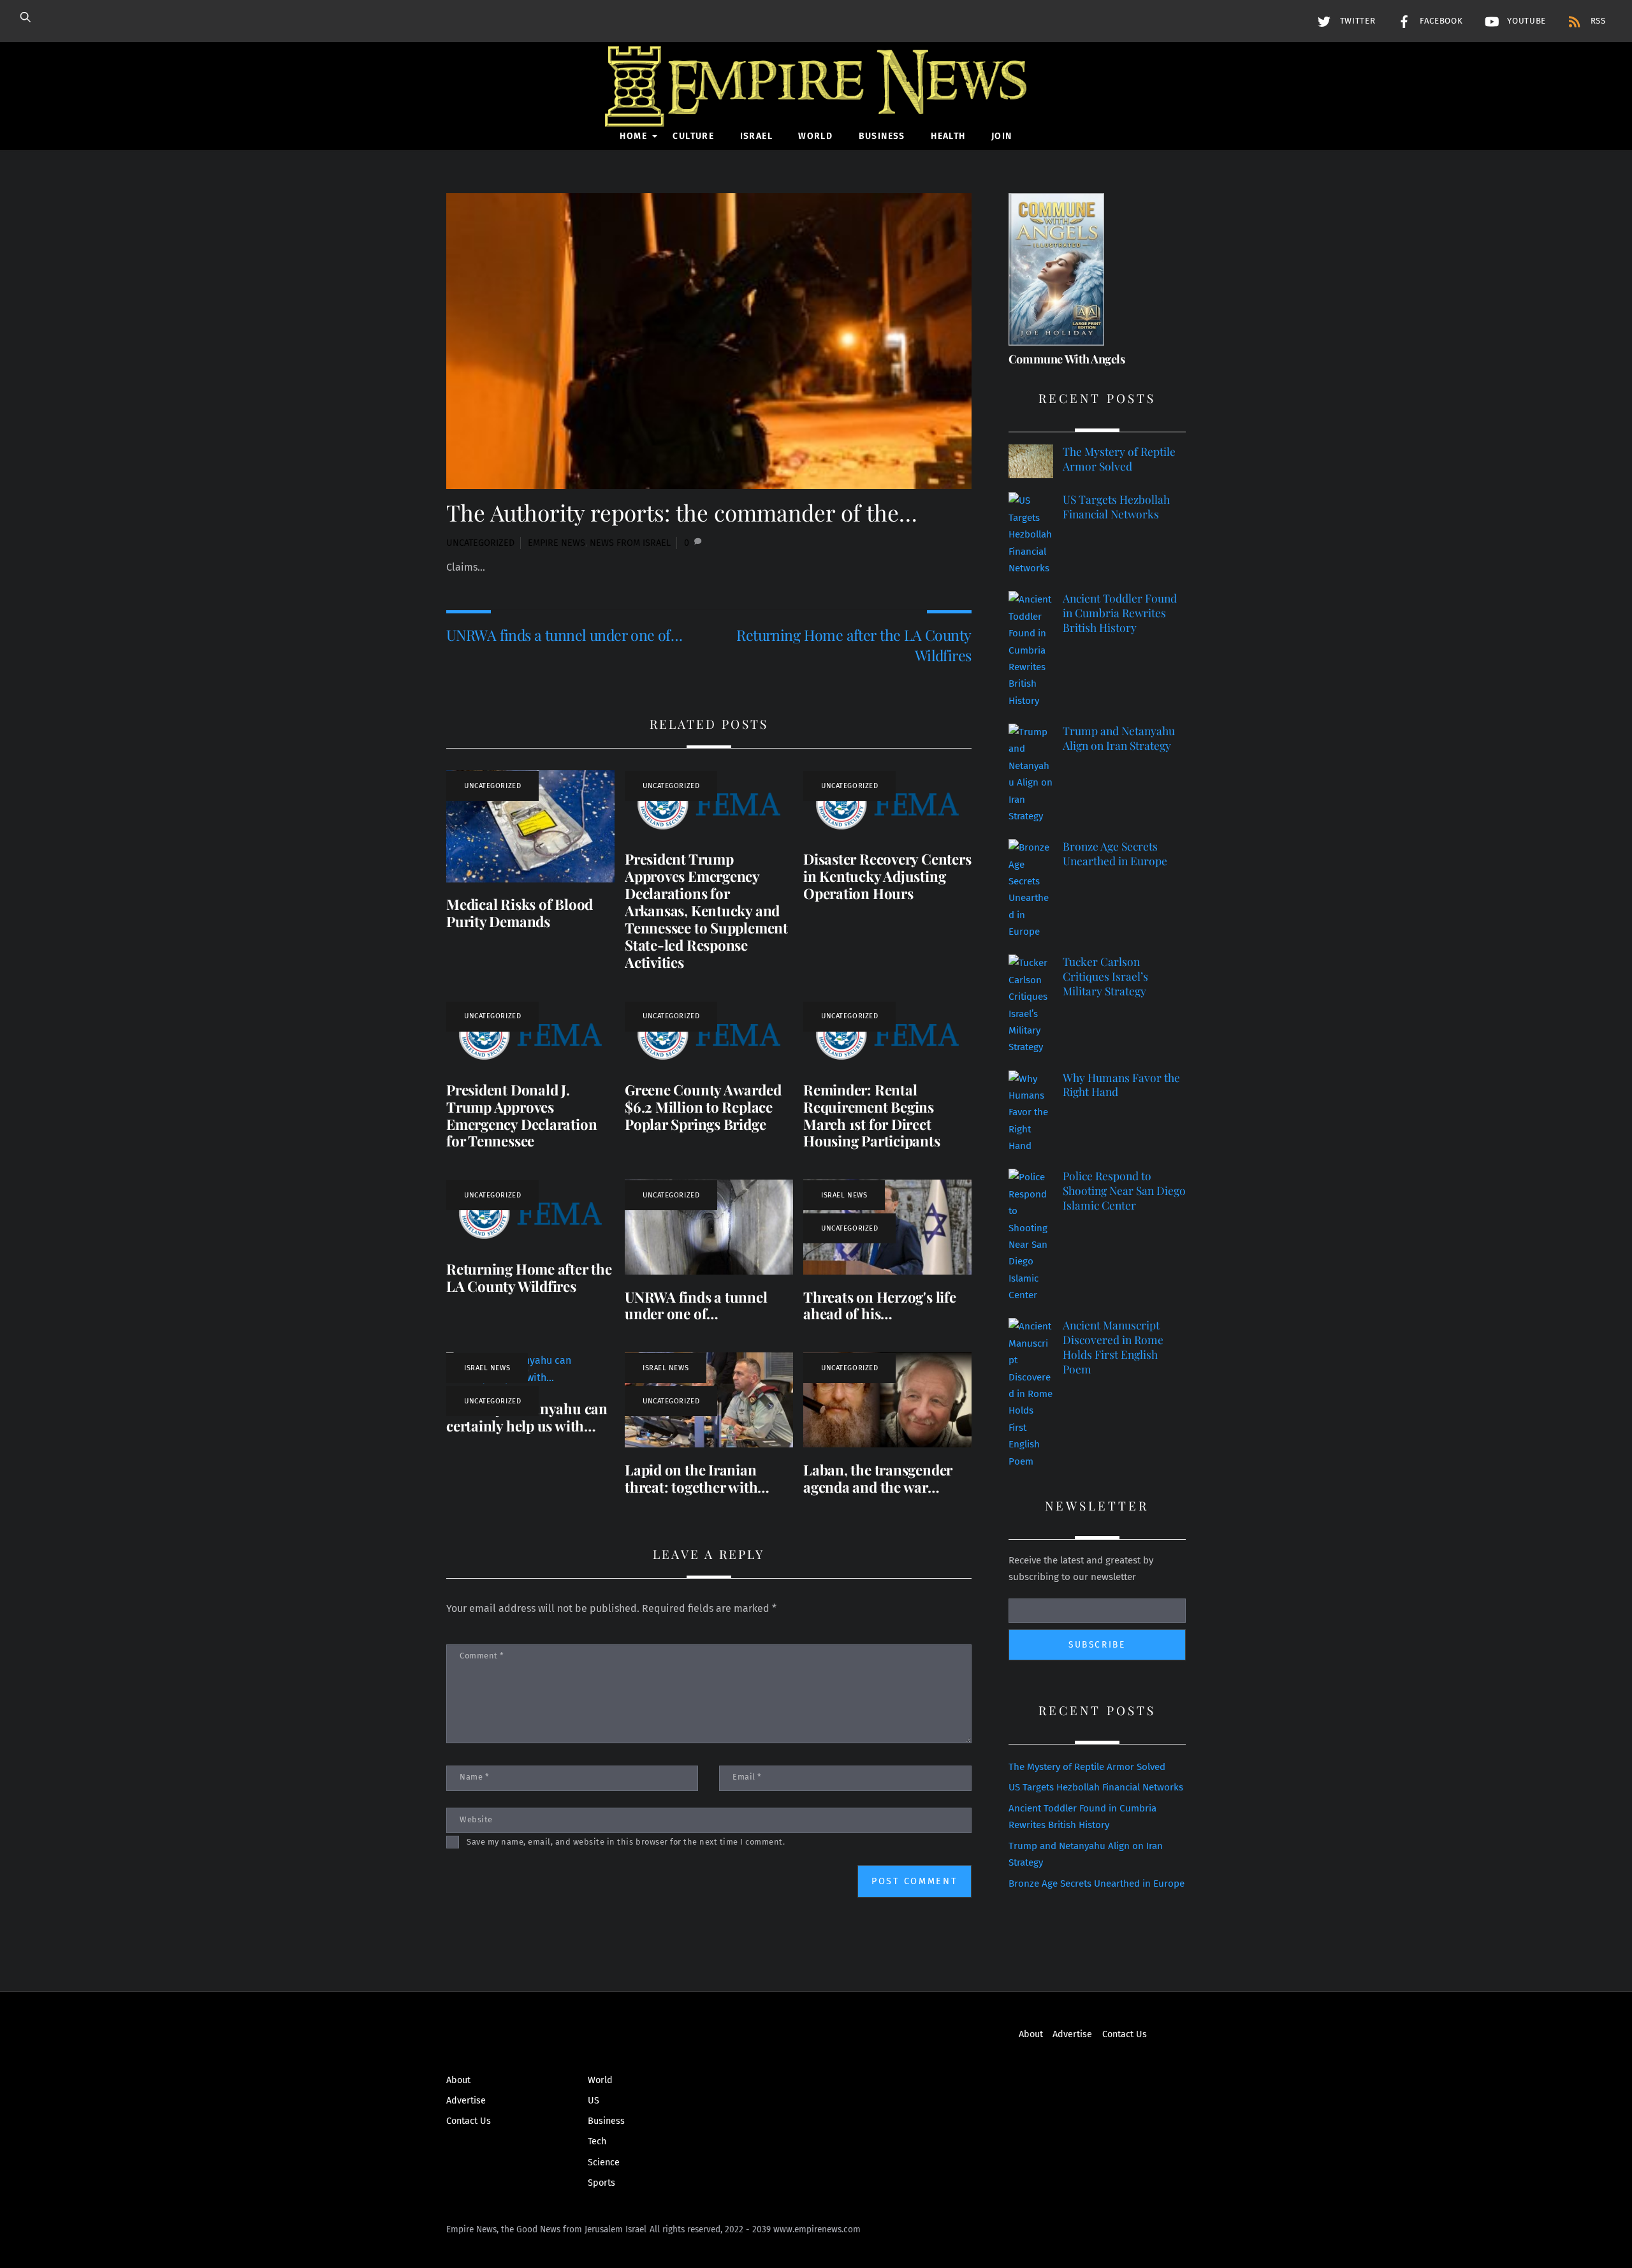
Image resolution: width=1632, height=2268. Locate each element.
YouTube (1525, 21)
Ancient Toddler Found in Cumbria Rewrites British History (1120, 612)
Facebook (1439, 21)
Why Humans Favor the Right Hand (1121, 1085)
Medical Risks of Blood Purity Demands (520, 913)
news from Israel (630, 543)
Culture (693, 136)
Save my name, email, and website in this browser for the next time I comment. (626, 1842)
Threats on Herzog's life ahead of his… (880, 1306)
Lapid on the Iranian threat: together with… (697, 1478)
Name (474, 1777)
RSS (1597, 21)
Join (1002, 136)
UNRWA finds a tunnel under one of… (564, 635)
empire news (557, 543)
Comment (482, 1656)
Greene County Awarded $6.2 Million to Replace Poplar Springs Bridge (703, 1107)
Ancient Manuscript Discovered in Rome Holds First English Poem (1113, 1347)
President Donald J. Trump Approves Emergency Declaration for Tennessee (521, 1116)
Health (948, 136)
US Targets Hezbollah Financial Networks (1116, 507)
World (815, 136)
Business (882, 136)
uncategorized (480, 543)
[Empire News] (816, 109)
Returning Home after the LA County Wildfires (854, 645)
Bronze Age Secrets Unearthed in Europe (1115, 853)
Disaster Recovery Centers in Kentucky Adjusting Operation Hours (887, 876)
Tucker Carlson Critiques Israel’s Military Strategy (1105, 976)
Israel (756, 136)
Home (633, 136)
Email (747, 1777)
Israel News (844, 1195)
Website (476, 1819)
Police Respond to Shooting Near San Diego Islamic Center (1124, 1190)
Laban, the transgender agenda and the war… (878, 1478)
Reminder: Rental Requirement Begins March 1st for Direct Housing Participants (872, 1116)
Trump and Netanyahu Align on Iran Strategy (1119, 738)
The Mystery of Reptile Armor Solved (1119, 459)
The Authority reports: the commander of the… (682, 512)
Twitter (1356, 21)
